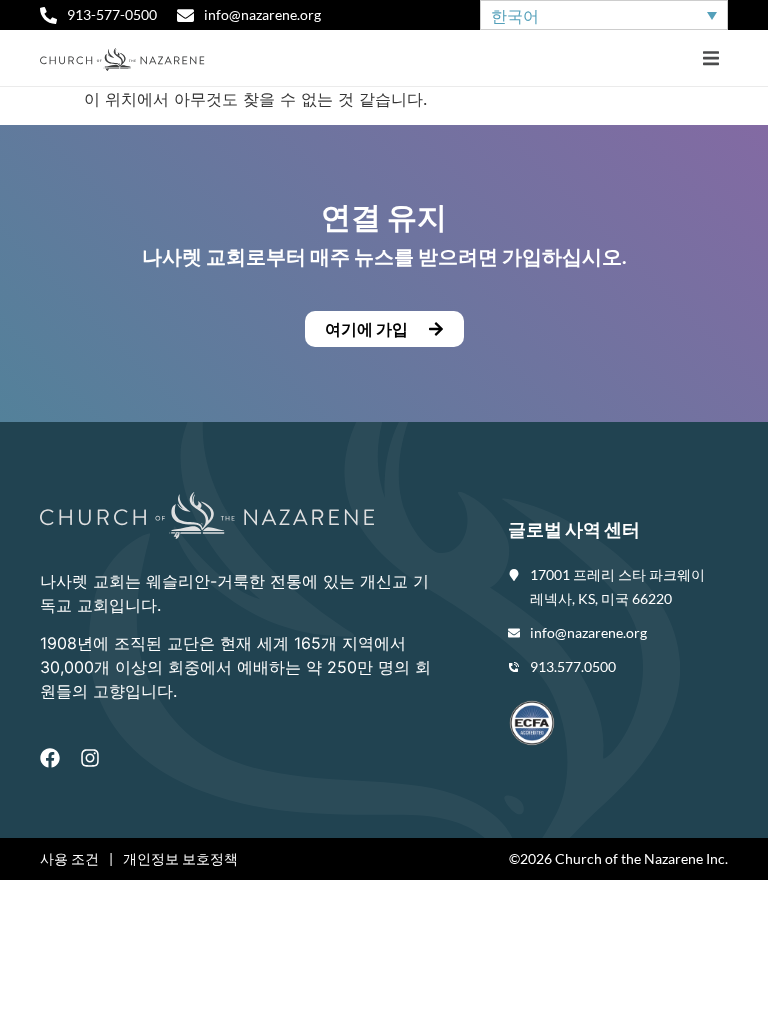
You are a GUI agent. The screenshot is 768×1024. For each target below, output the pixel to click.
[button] (710, 58)
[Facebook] (50, 758)
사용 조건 (69, 858)
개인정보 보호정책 (180, 858)
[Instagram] (90, 758)
